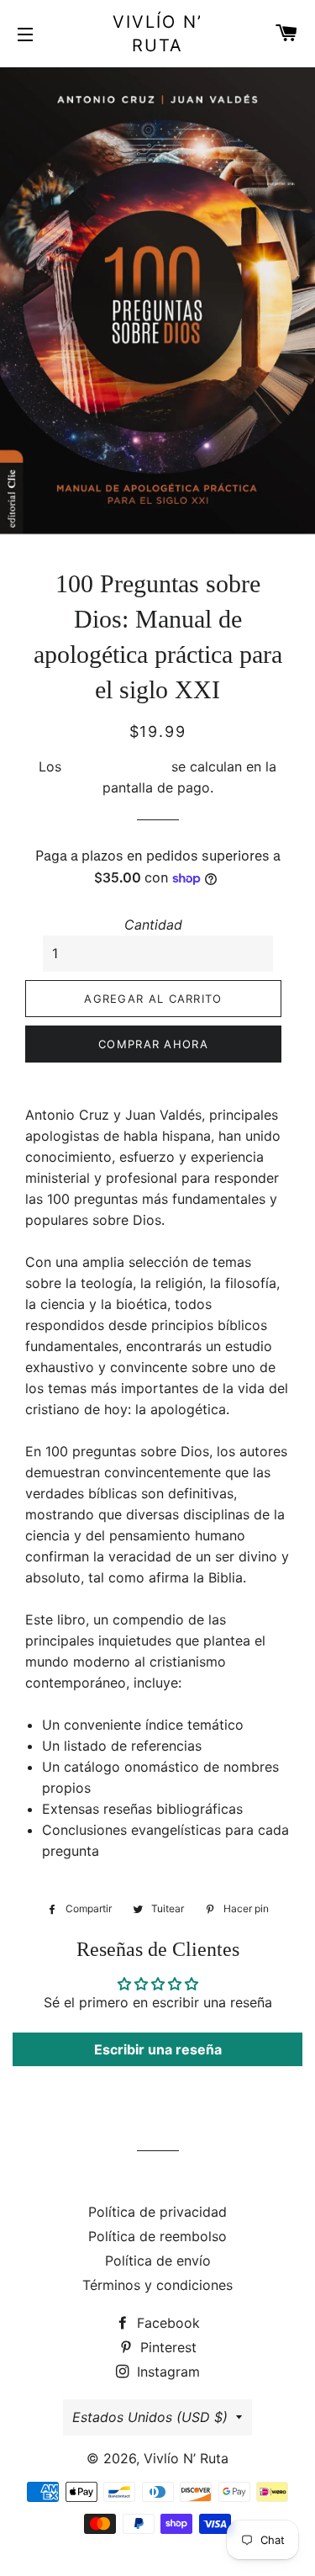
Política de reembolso (157, 2236)
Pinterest (166, 2347)
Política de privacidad (157, 2212)
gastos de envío (116, 766)
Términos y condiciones (157, 2285)
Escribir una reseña (158, 2049)
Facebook (166, 2323)
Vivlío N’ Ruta (157, 34)
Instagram (166, 2372)
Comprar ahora (153, 1044)
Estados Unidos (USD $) (150, 2417)
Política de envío (158, 2261)
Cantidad (153, 925)
